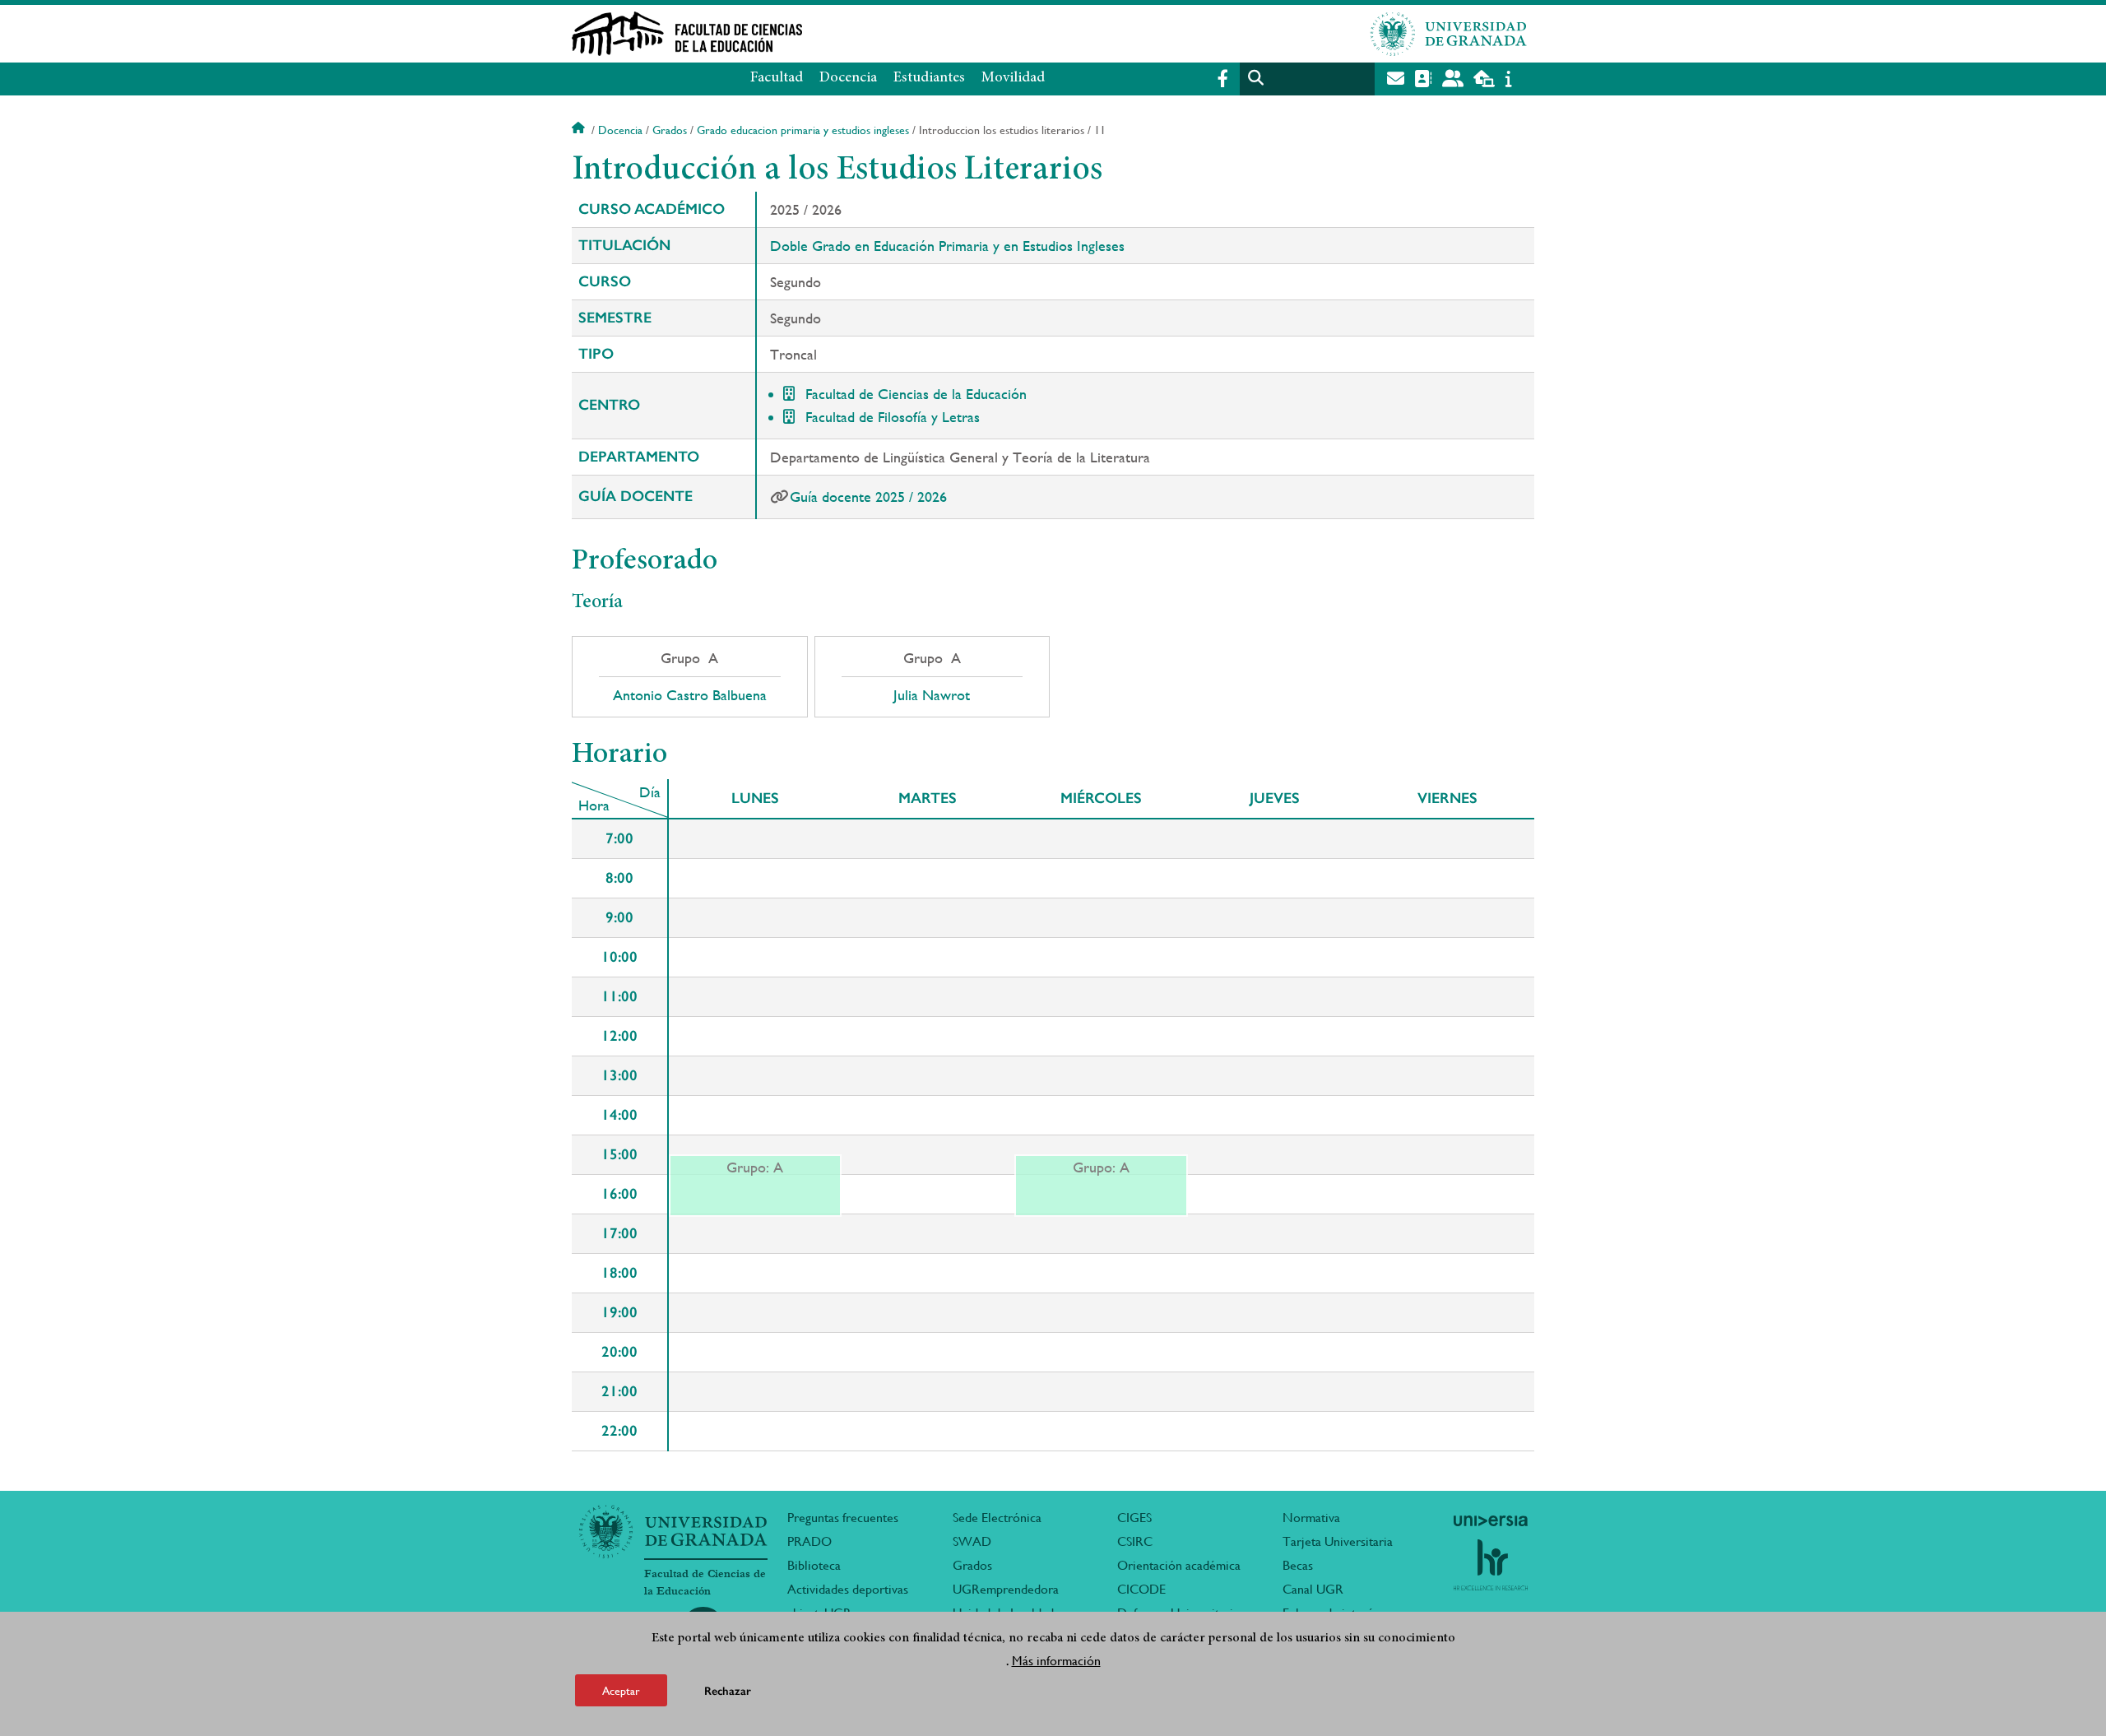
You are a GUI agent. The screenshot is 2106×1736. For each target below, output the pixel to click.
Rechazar (728, 1690)
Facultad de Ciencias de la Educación (916, 394)
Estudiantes (929, 78)
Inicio (580, 130)
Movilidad (1013, 78)
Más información (1056, 1661)
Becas (1298, 1565)
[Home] (891, 34)
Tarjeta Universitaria (1338, 1541)
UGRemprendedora (1006, 1589)
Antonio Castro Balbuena (690, 695)
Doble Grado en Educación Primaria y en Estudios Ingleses (947, 246)
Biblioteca (814, 1565)
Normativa (1311, 1518)
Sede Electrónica (997, 1518)
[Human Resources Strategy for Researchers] (1491, 1565)
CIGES (1134, 1518)
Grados (670, 130)
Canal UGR (1313, 1589)
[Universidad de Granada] (1449, 34)
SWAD (972, 1541)
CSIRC (1135, 1541)
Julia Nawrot (932, 695)
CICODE (1141, 1589)
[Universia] (1491, 1520)
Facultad (777, 78)
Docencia (848, 78)
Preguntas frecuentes (843, 1518)
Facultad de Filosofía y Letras (893, 417)
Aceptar (621, 1690)
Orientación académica (1179, 1565)
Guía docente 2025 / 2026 (868, 497)
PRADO (809, 1541)
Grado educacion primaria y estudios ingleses (803, 130)
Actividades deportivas (848, 1589)
